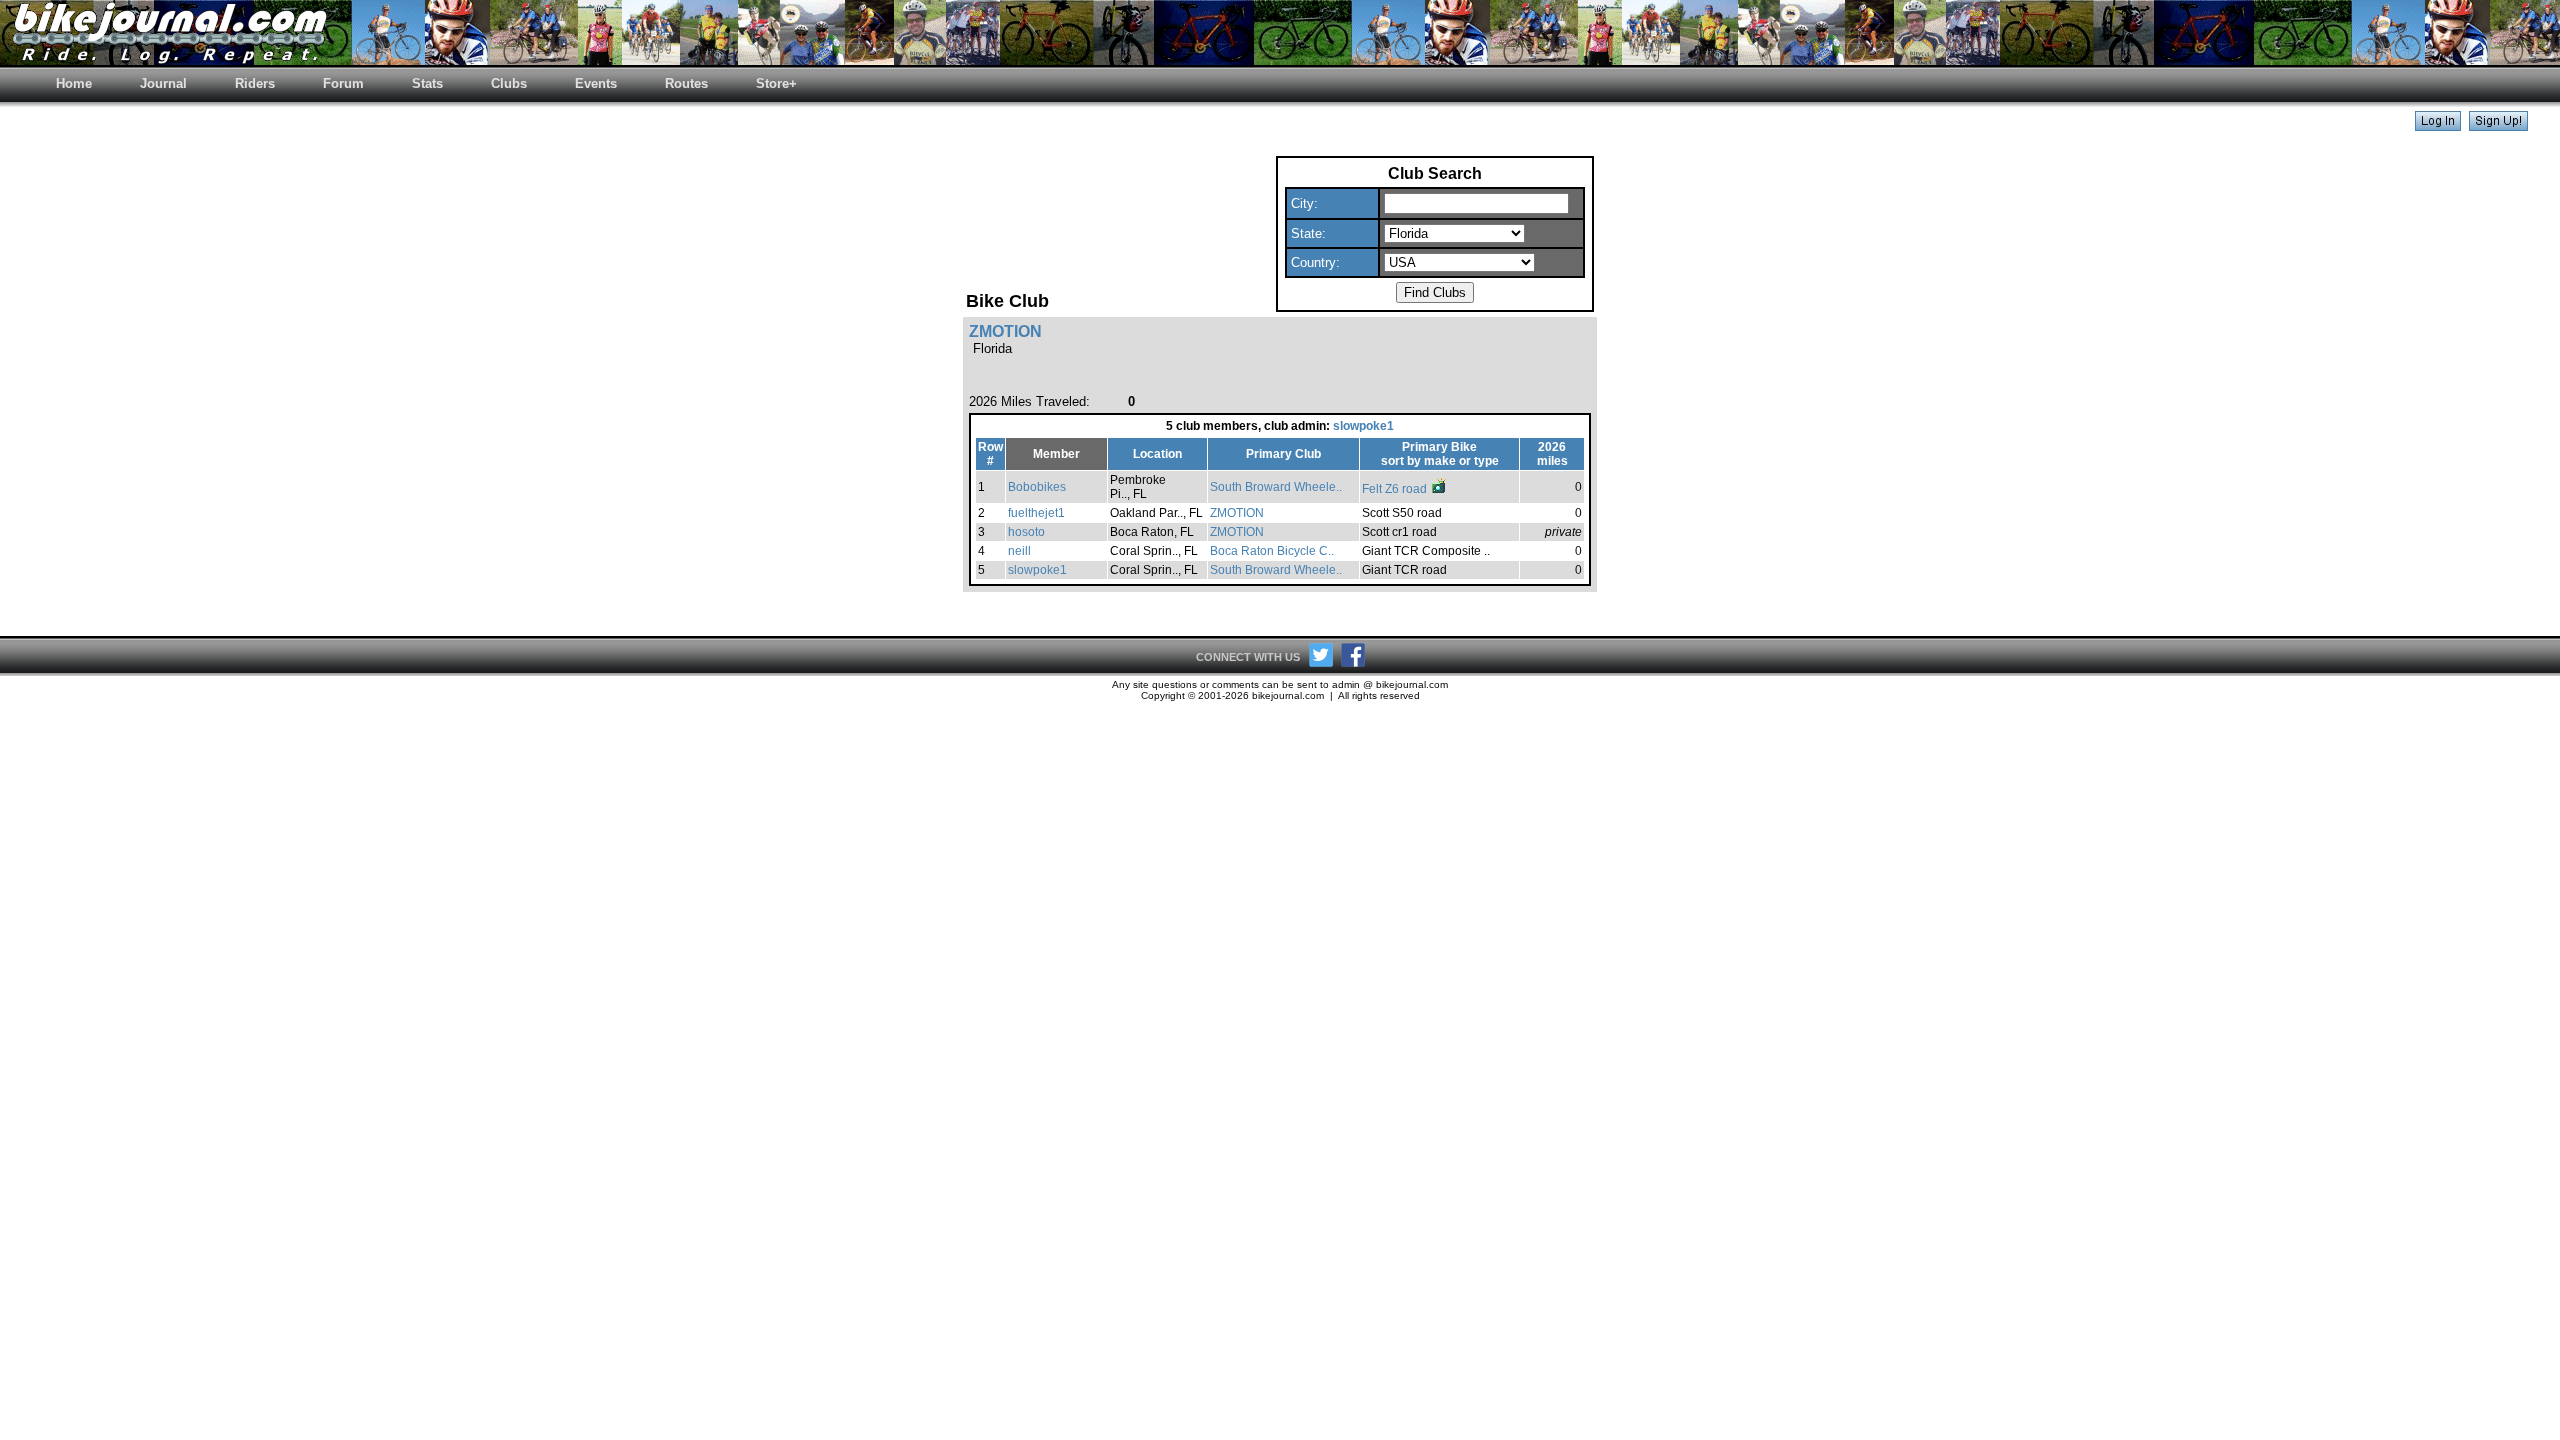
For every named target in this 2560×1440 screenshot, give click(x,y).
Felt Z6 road (1396, 489)
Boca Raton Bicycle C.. (1272, 551)
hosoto (1026, 532)
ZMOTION (1237, 513)
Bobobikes (1037, 487)
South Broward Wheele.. (1276, 487)
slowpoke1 (1363, 426)
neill (1019, 551)
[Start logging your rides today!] (2498, 125)
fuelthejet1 (1036, 513)
